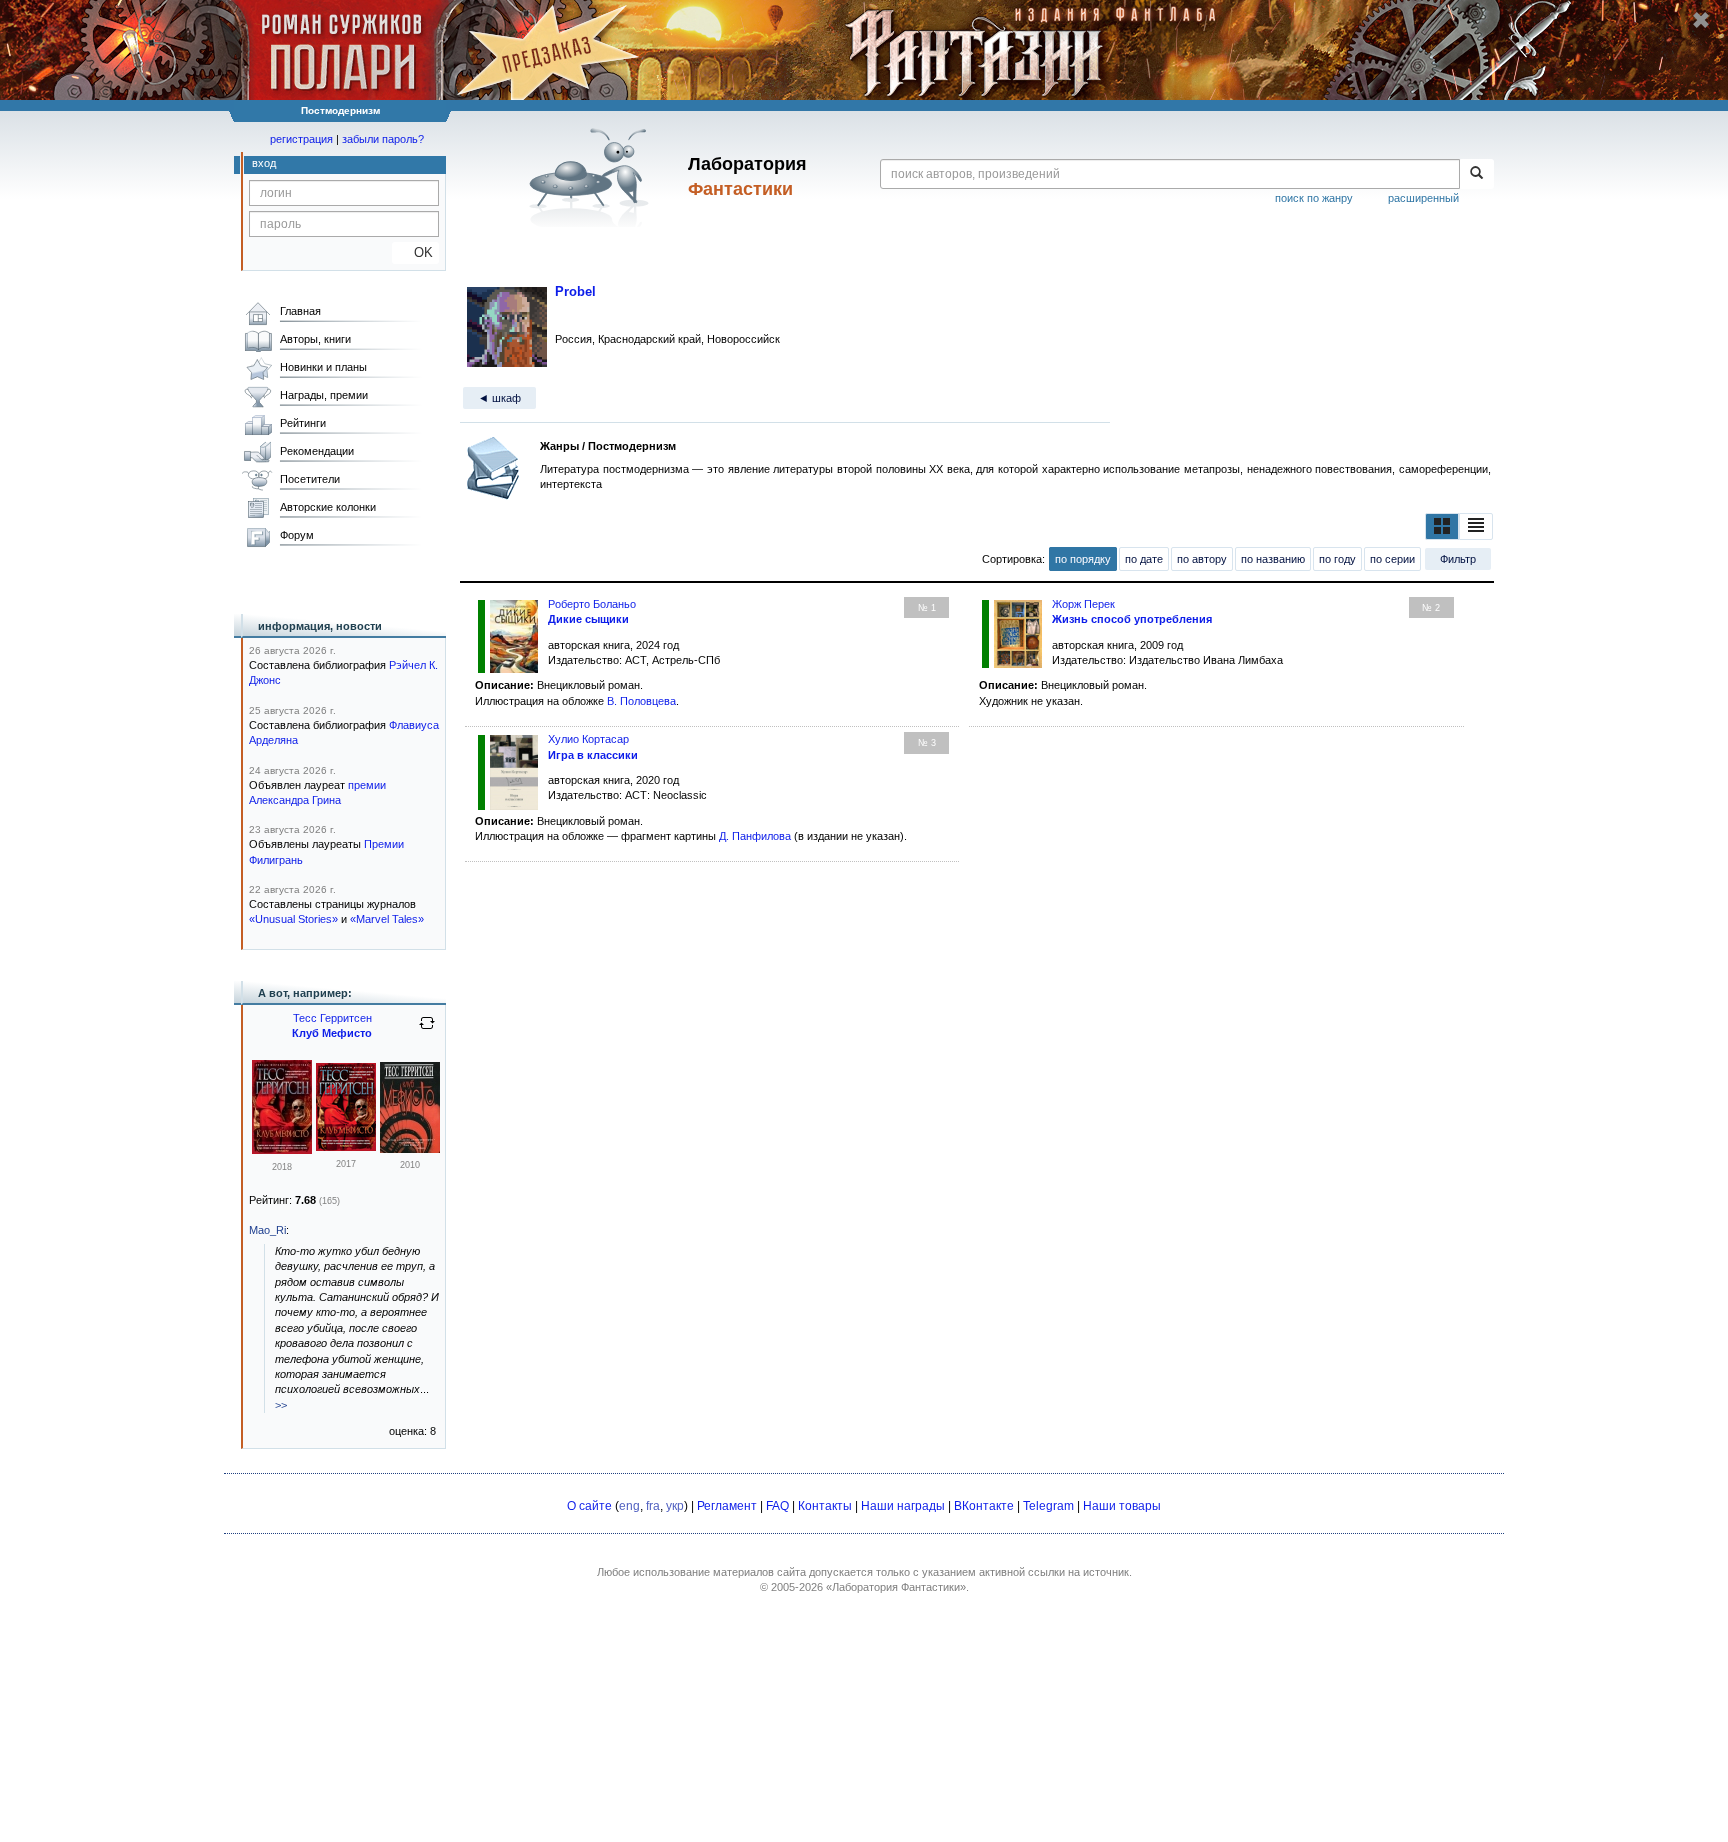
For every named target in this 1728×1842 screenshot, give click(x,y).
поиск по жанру (1314, 198)
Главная (300, 311)
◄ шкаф (499, 398)
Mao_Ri (267, 1230)
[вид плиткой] (1442, 526)
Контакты (825, 1506)
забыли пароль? (383, 139)
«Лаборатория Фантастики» (896, 1587)
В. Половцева (641, 701)
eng (629, 1506)
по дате (1144, 559)
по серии (1392, 559)
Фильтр (1458, 559)
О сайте (589, 1506)
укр (675, 1506)
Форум (297, 535)
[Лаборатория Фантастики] (592, 177)
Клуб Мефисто (332, 1033)
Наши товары (1122, 1506)
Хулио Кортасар (588, 739)
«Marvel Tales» (387, 919)
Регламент (727, 1506)
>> (281, 1405)
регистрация (301, 139)
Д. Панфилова (755, 836)
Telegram (1048, 1506)
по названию (1273, 559)
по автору (1202, 559)
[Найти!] (1476, 174)
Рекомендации (317, 451)
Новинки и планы (323, 367)
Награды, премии (324, 395)
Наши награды (903, 1506)
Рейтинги (303, 423)
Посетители (310, 479)
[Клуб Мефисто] (282, 1150)
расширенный (1423, 198)
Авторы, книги (315, 339)
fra (653, 1506)
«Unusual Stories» (293, 919)
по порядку (1083, 559)
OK (415, 252)
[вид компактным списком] (1476, 526)
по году (1337, 559)
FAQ (777, 1506)
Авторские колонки (328, 507)
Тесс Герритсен (332, 1018)
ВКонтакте (984, 1506)
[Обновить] (427, 1031)
